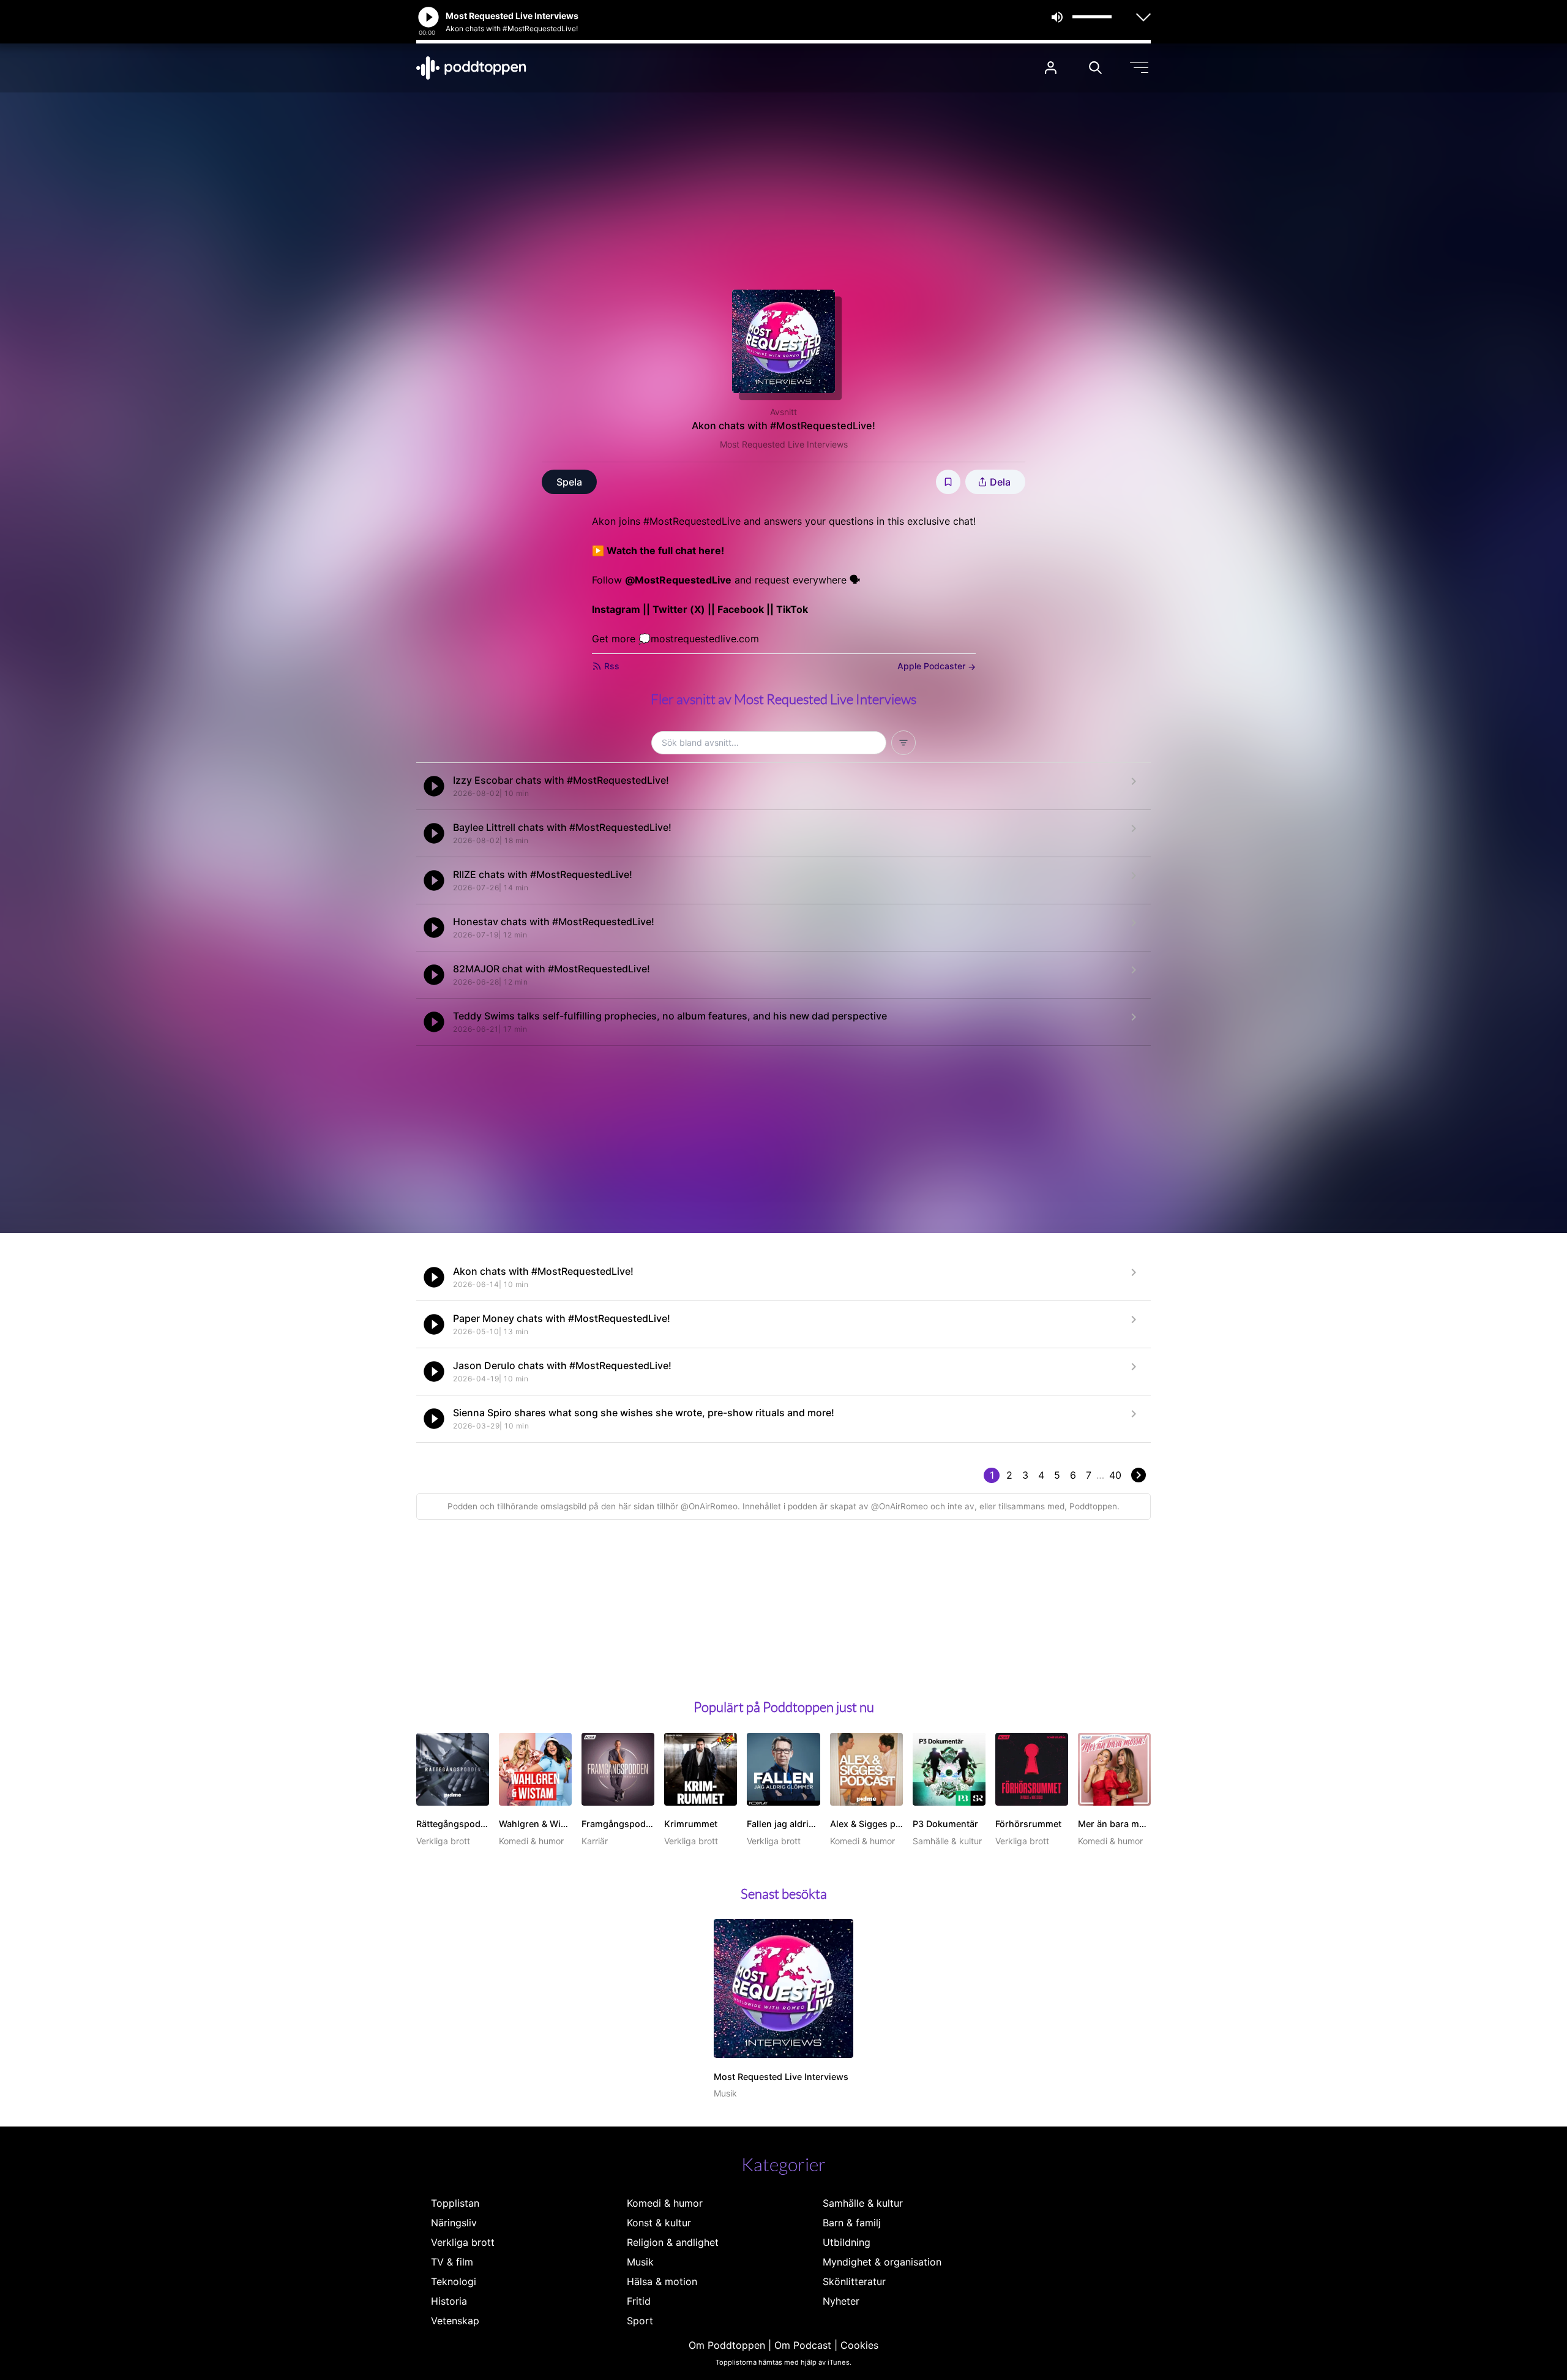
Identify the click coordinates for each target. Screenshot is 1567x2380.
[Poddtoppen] (471, 68)
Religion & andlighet (673, 2242)
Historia (449, 2301)
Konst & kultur (659, 2223)
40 (1115, 1475)
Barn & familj (852, 2223)
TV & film (452, 2262)
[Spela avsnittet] (434, 786)
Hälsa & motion (662, 2281)
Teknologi (454, 2281)
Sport (640, 2321)
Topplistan (455, 2203)
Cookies (859, 2345)
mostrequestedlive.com (705, 639)
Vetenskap (455, 2321)
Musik (640, 2262)
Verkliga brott (463, 2242)
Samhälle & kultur (863, 2203)
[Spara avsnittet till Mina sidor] (948, 482)
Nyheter (841, 2301)
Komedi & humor (665, 2203)
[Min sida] (1051, 68)
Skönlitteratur (854, 2281)
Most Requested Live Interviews (784, 444)
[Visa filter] (903, 743)
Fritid (639, 2301)
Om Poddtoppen (727, 2345)
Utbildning (847, 2242)
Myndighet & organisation (882, 2262)
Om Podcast (803, 2345)
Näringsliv (454, 2223)
